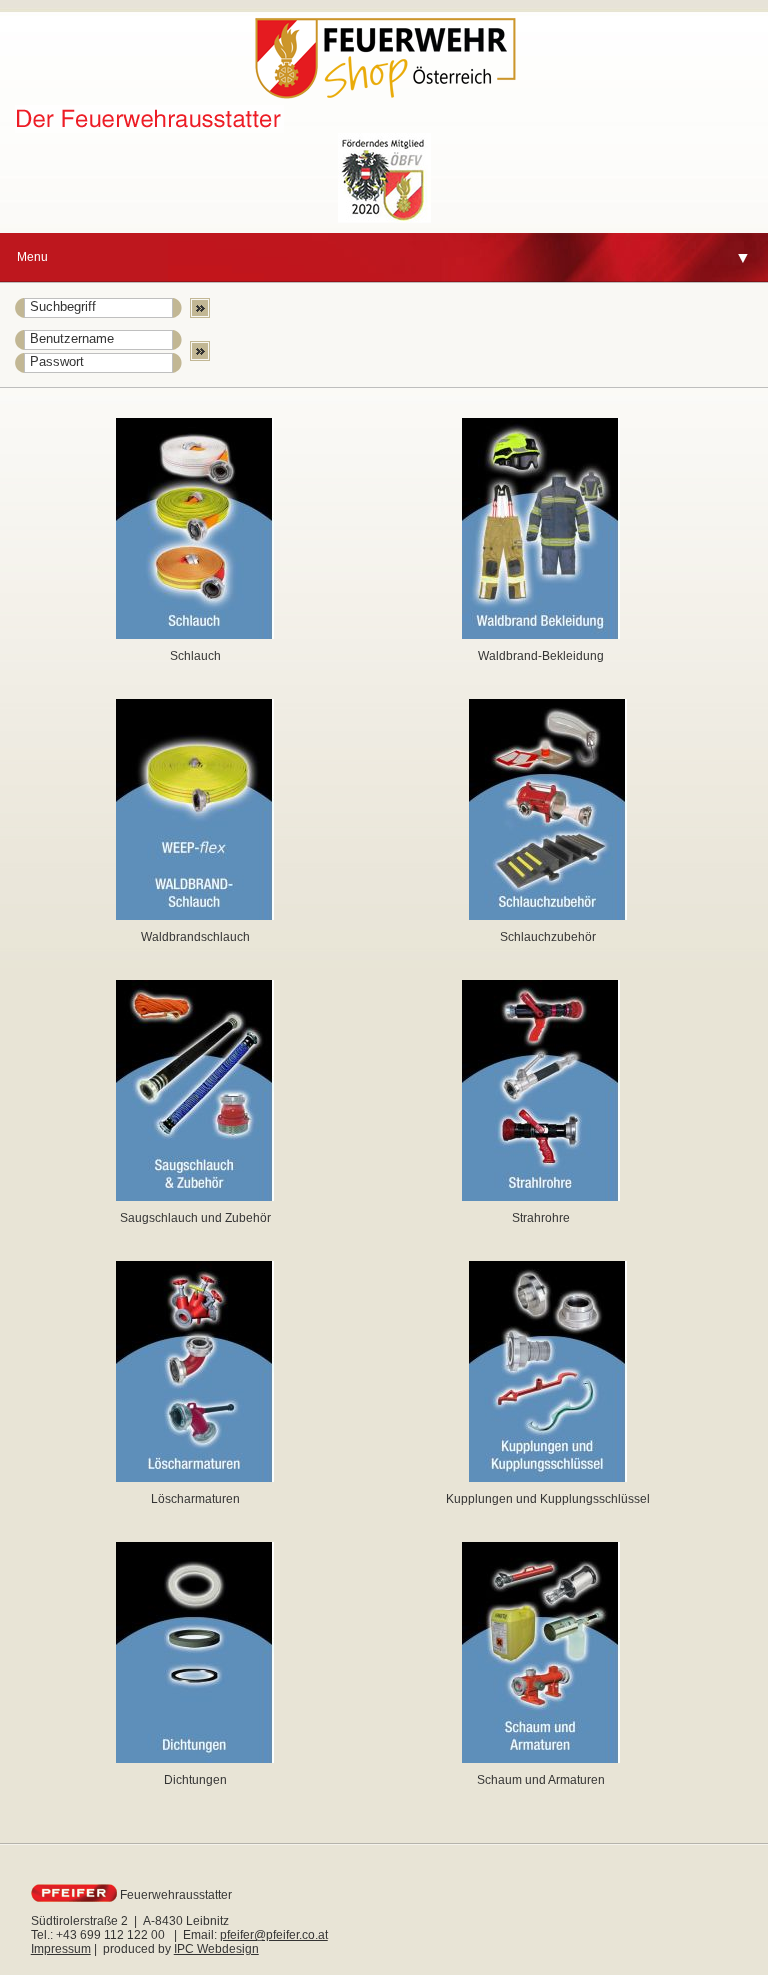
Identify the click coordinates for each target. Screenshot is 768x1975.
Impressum (61, 1949)
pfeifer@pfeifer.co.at (274, 1935)
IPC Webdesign (216, 1949)
